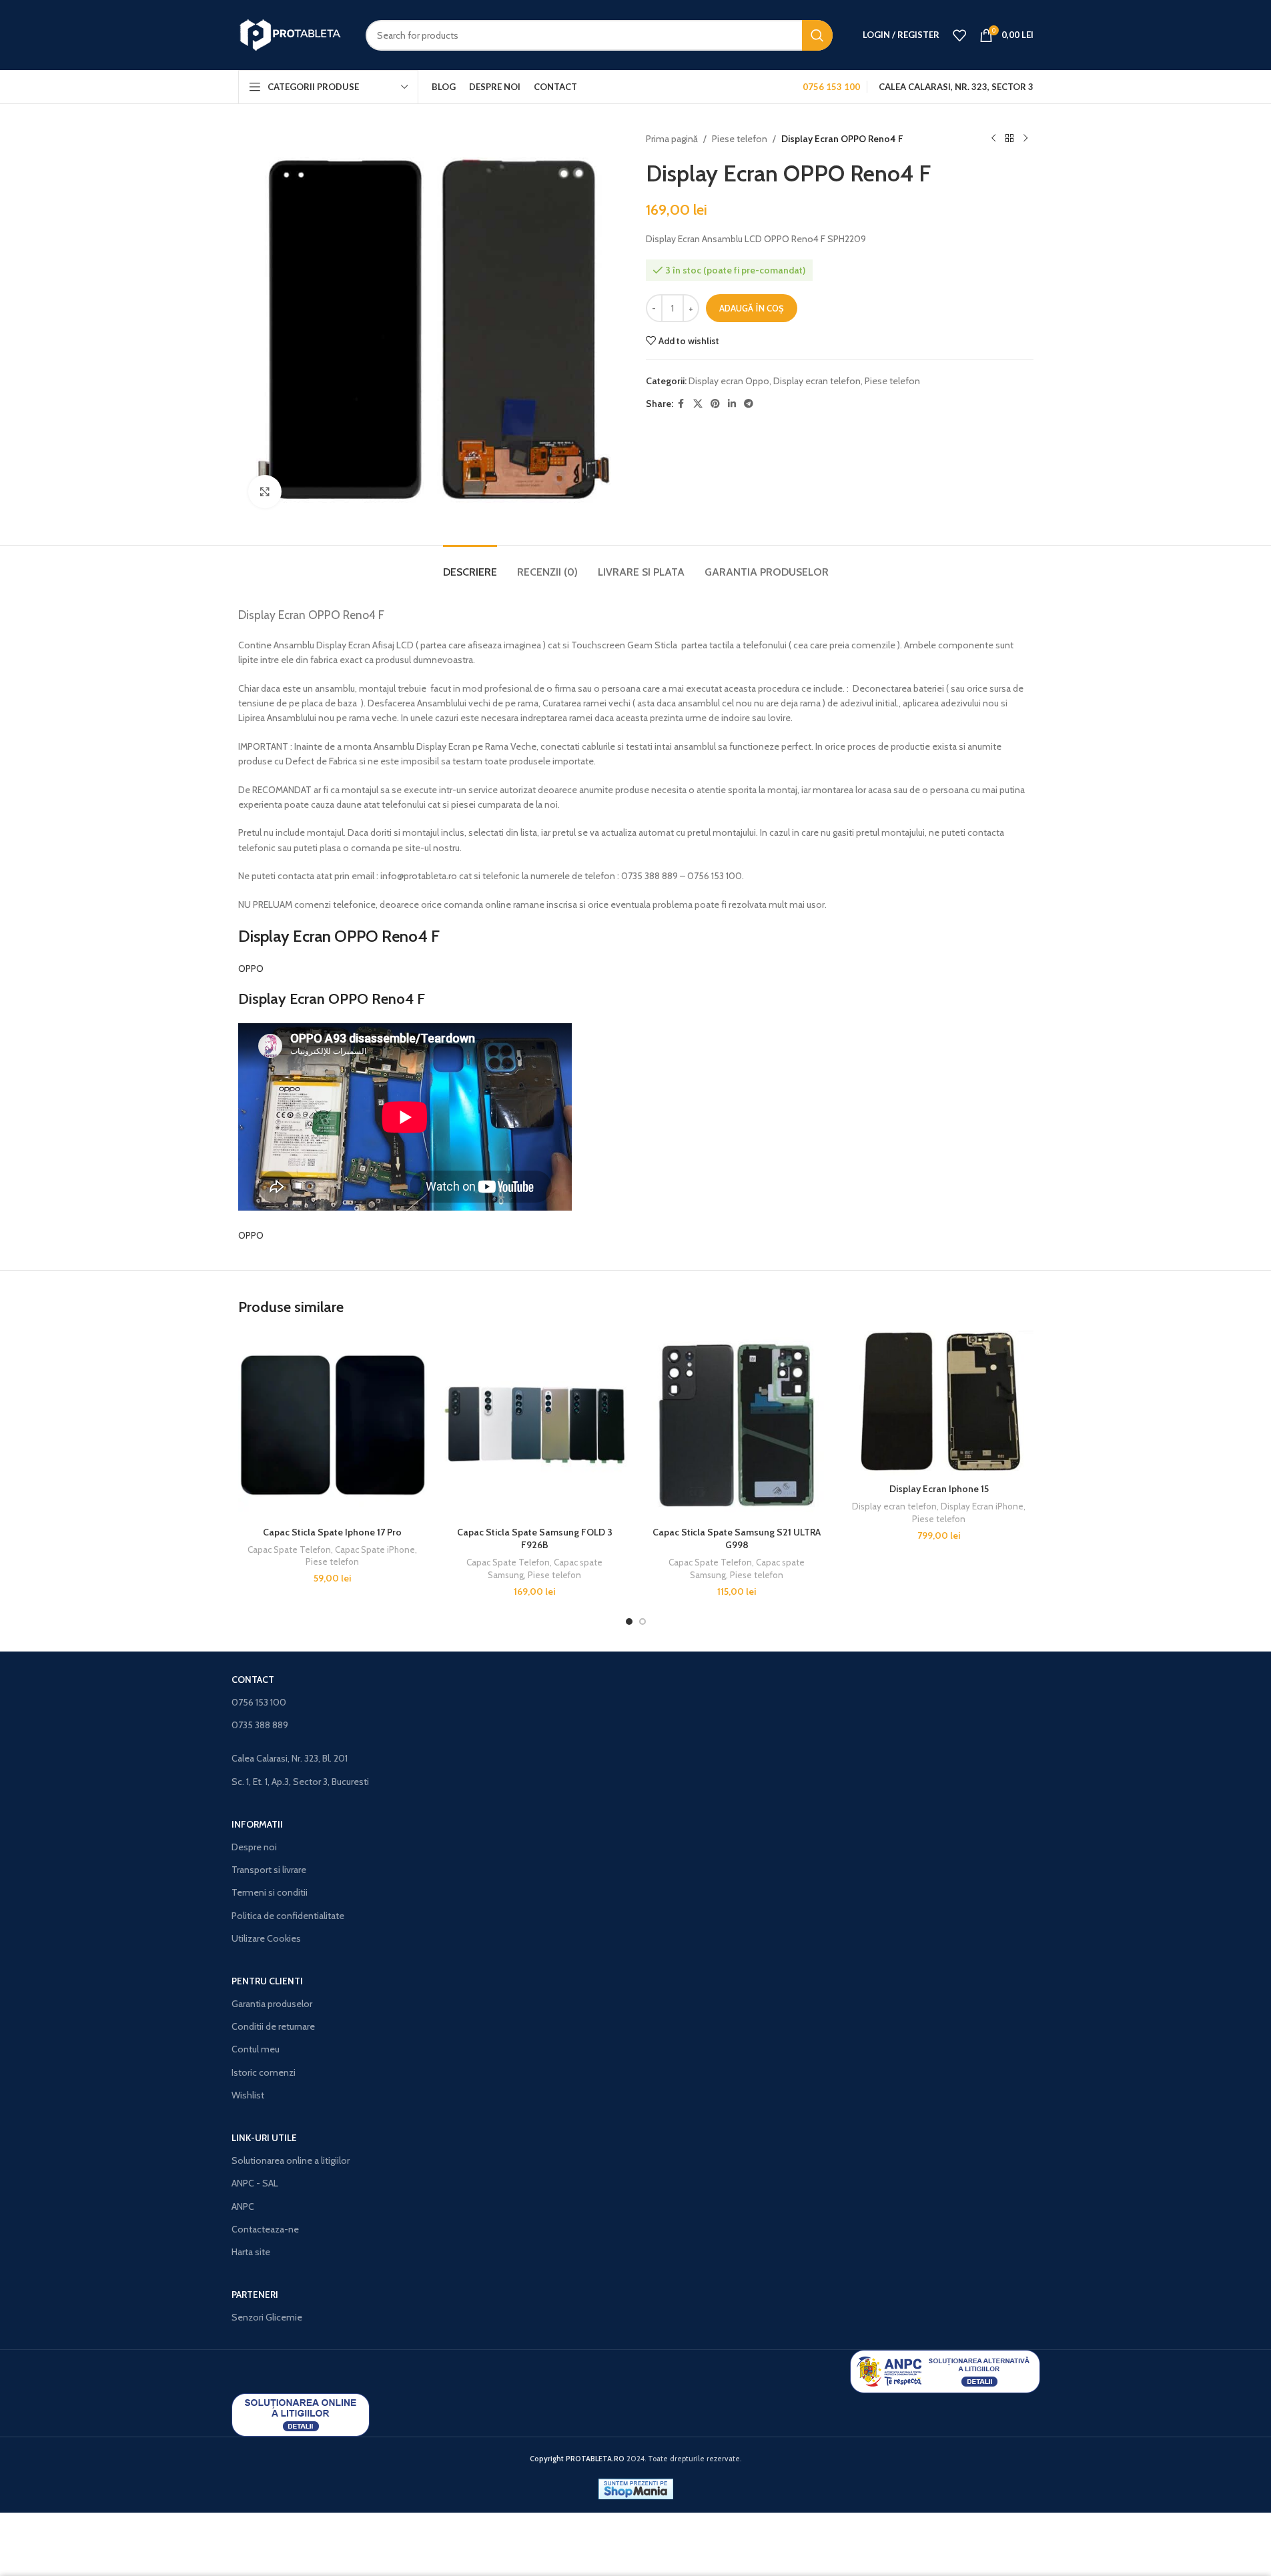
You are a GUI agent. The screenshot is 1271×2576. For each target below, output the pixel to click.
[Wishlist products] (959, 35)
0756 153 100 (259, 1702)
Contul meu (256, 2049)
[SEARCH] (817, 35)
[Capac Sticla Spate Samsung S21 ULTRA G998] (737, 1425)
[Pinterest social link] (715, 404)
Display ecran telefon (817, 381)
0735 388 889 (260, 1725)
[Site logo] (292, 34)
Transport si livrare (269, 1870)
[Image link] (945, 2370)
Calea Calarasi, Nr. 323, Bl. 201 (290, 1758)
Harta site (251, 2252)
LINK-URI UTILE (264, 2138)
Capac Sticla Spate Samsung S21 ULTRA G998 (737, 1539)
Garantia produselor (272, 2004)
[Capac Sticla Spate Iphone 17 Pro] (333, 1425)
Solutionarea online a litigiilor (291, 2160)
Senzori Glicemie (267, 2317)
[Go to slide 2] (643, 1622)
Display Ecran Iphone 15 (939, 1489)
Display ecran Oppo (729, 381)
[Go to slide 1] (629, 1622)
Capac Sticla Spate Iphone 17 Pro (332, 1532)
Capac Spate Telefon (289, 1549)
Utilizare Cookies (266, 1938)
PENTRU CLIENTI (267, 1981)
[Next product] (1025, 139)
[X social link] (698, 404)
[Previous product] (993, 139)
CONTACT (253, 1680)
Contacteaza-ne (265, 2229)
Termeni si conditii (270, 1892)
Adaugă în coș (752, 308)
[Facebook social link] (681, 404)
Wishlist (248, 2095)
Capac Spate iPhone (375, 1549)
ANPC (243, 2206)
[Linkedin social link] (732, 404)
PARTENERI (255, 2295)
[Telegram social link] (749, 404)
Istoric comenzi (264, 2072)
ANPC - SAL (255, 2183)
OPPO (251, 969)
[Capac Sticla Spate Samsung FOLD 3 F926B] (535, 1425)
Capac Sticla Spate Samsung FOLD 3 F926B (535, 1539)
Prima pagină (672, 139)
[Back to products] (1009, 139)
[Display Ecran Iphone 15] (939, 1404)
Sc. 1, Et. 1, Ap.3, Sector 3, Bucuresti (300, 1782)
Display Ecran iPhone (982, 1506)
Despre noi (254, 1847)
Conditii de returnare (273, 2026)
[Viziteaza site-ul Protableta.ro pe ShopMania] (636, 2488)
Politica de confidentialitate (288, 1916)
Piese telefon (740, 139)
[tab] (470, 565)
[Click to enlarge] (265, 492)
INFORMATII (257, 1824)
